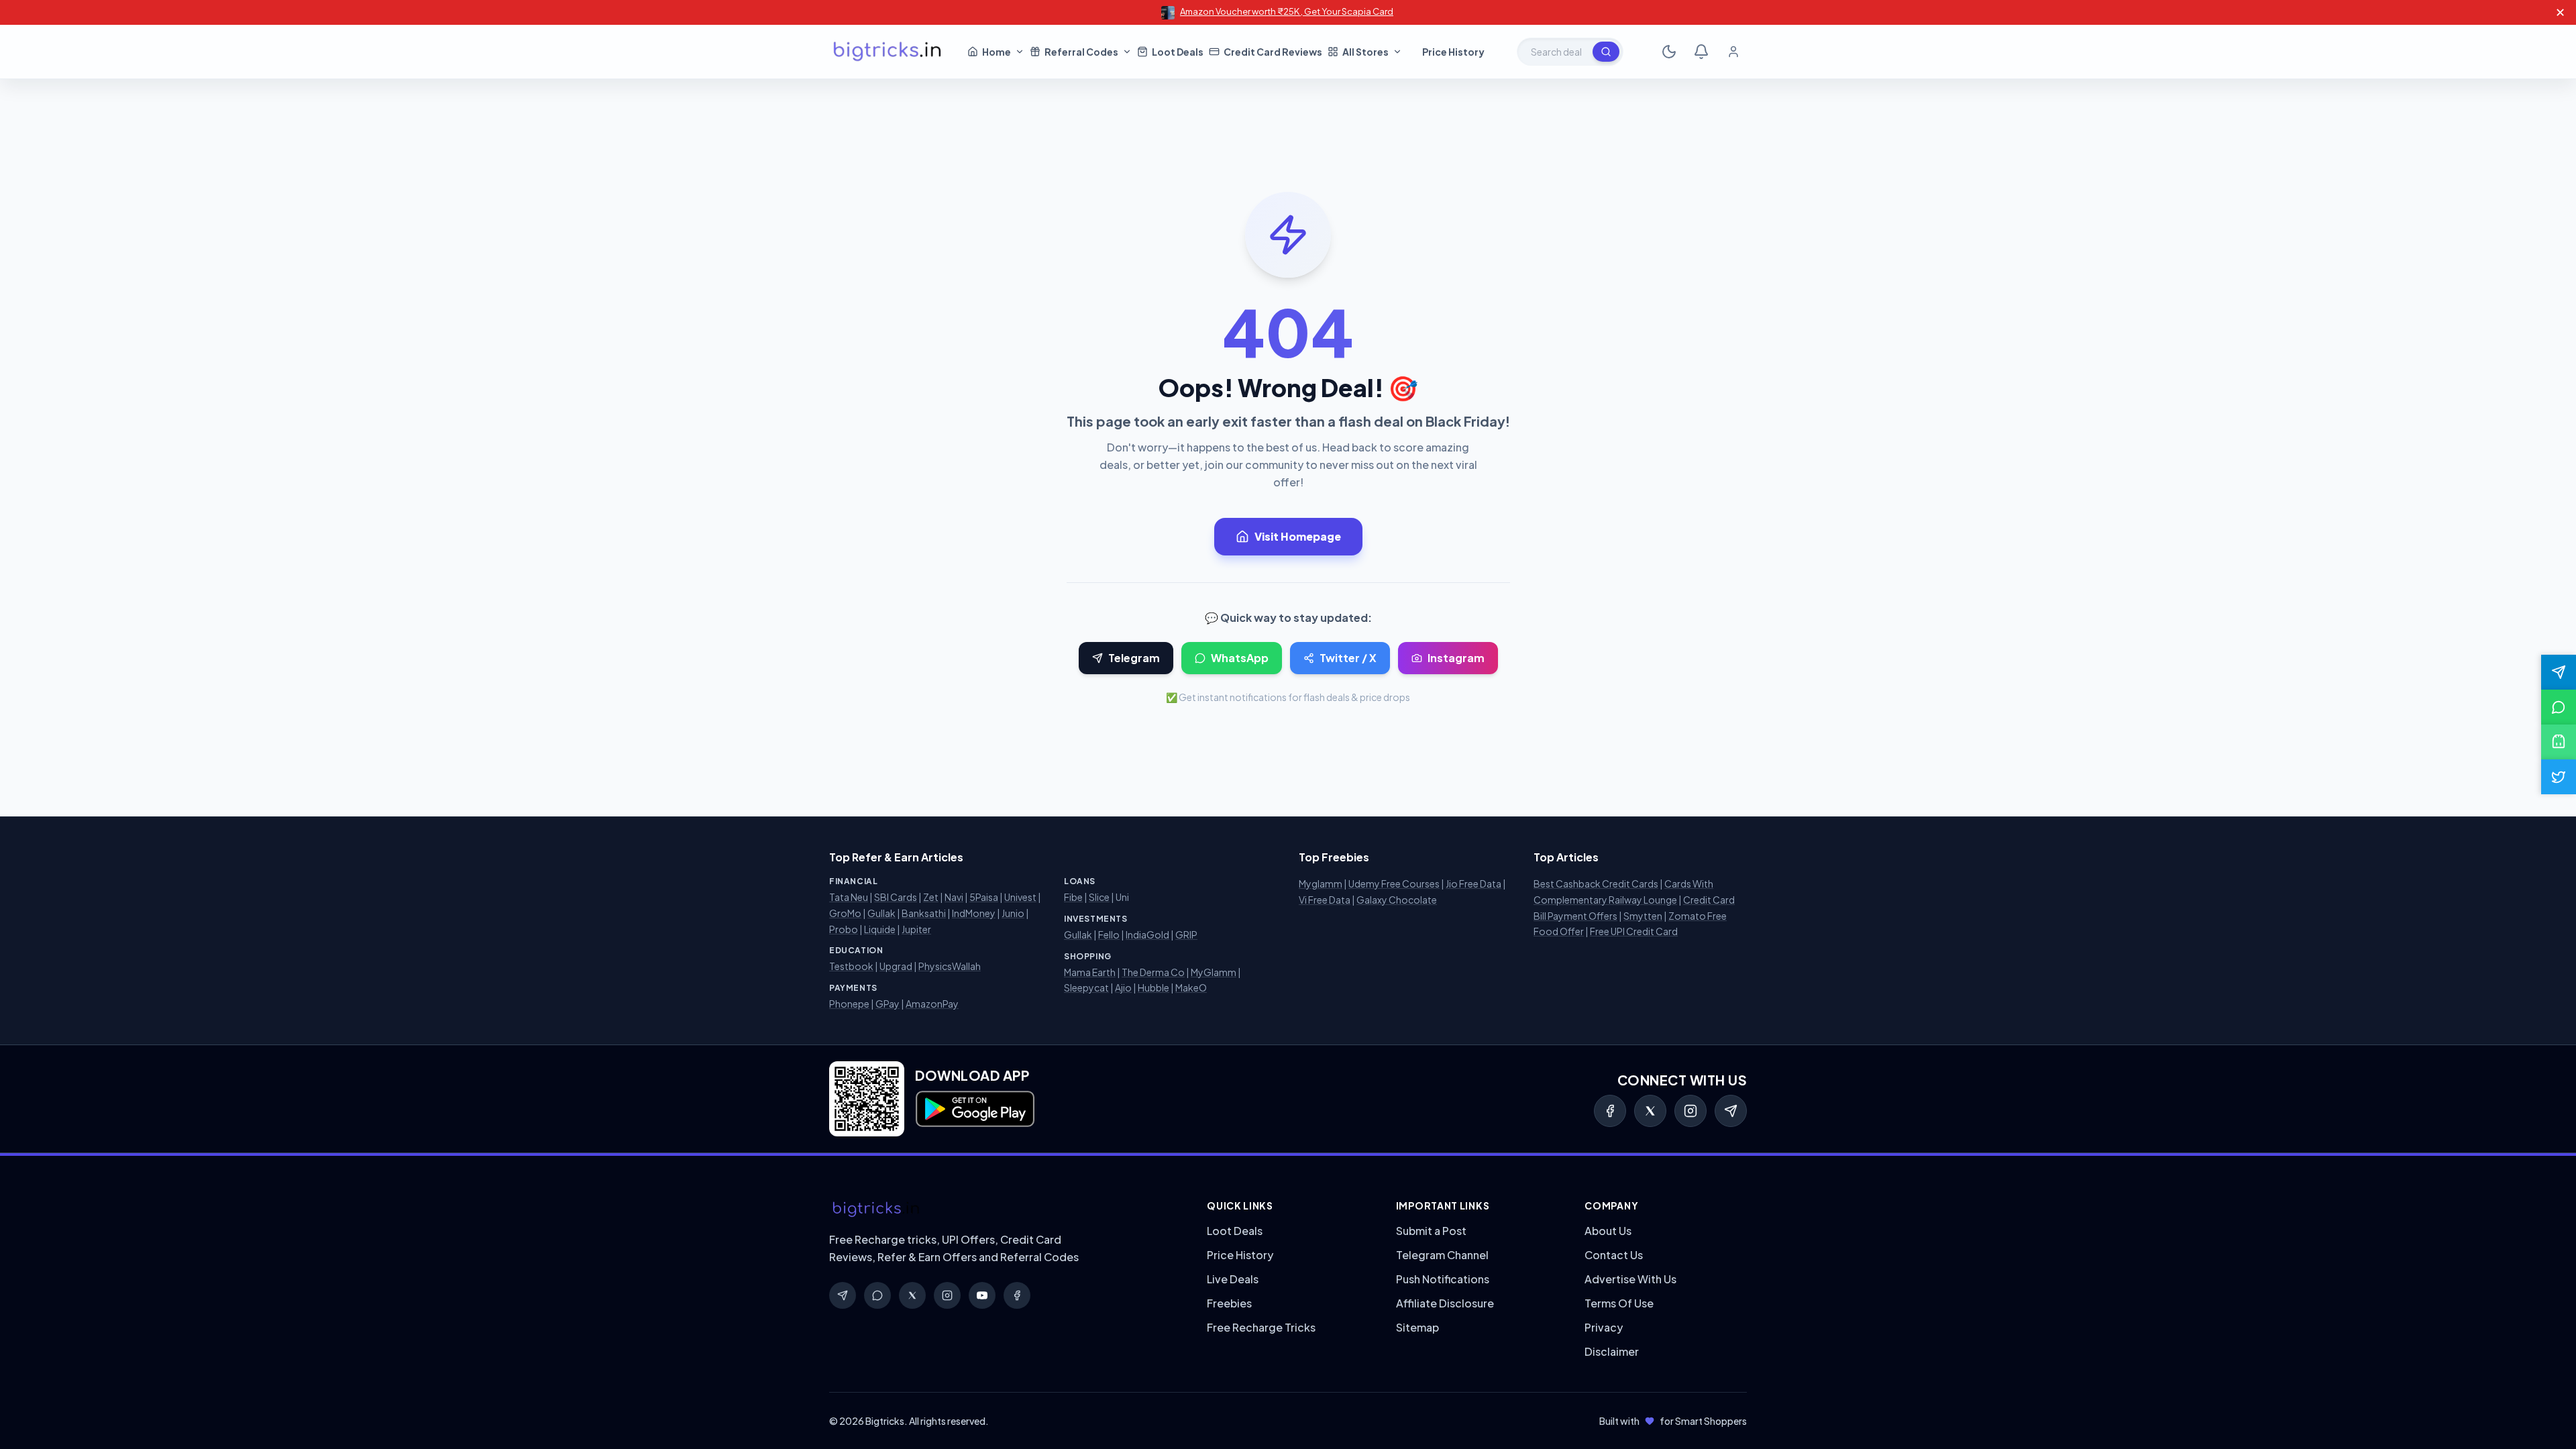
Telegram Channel (1442, 1255)
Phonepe (849, 1004)
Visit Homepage (1298, 536)
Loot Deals (1235, 1231)
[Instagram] (1690, 1111)
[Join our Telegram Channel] (2559, 672)
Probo (844, 929)
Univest (1020, 897)
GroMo (845, 913)
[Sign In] (1733, 52)
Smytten (1643, 916)
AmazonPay (932, 1004)
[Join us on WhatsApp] (2559, 707)
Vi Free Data (1325, 900)
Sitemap (1417, 1327)
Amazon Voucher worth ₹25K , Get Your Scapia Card (1287, 11)
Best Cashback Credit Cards (1596, 883)
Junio (1013, 913)
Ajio (1123, 987)
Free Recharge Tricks (1261, 1327)
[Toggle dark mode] (1669, 52)
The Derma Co (1153, 972)
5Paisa (984, 897)
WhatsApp (1240, 658)
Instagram (1456, 658)
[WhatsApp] (877, 1295)
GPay (888, 1004)
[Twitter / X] (1650, 1111)
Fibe (1073, 897)
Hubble (1153, 987)
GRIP (1186, 934)
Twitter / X (1348, 658)
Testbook (851, 966)
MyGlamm (1214, 972)
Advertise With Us (1630, 1279)
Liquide (880, 929)
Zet (931, 897)
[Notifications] (1701, 52)
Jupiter (916, 929)
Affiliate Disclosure (1445, 1303)
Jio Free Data (1473, 883)
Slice (1099, 897)
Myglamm (1321, 883)
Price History (1240, 1255)
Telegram (1134, 658)
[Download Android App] (2559, 742)
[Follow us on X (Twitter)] (2559, 777)
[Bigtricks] (1005, 1210)
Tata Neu (849, 897)
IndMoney (974, 913)
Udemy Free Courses (1394, 883)
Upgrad (896, 966)
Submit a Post (1431, 1231)
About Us (1608, 1231)
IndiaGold (1147, 934)
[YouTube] (982, 1295)
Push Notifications (1443, 1279)
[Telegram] (1731, 1111)
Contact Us (1614, 1255)
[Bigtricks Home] (888, 52)
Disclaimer (1612, 1351)
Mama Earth (1090, 972)
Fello (1109, 934)
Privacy (1604, 1327)
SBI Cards (896, 897)
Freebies (1229, 1303)
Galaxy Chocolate (1397, 900)
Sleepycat (1086, 987)
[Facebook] (1610, 1111)
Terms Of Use (1619, 1303)
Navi (954, 897)
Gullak (881, 913)
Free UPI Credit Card (1634, 931)
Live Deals (1233, 1279)
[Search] (1606, 52)
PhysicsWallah (950, 966)
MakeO (1191, 987)
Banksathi (924, 913)
